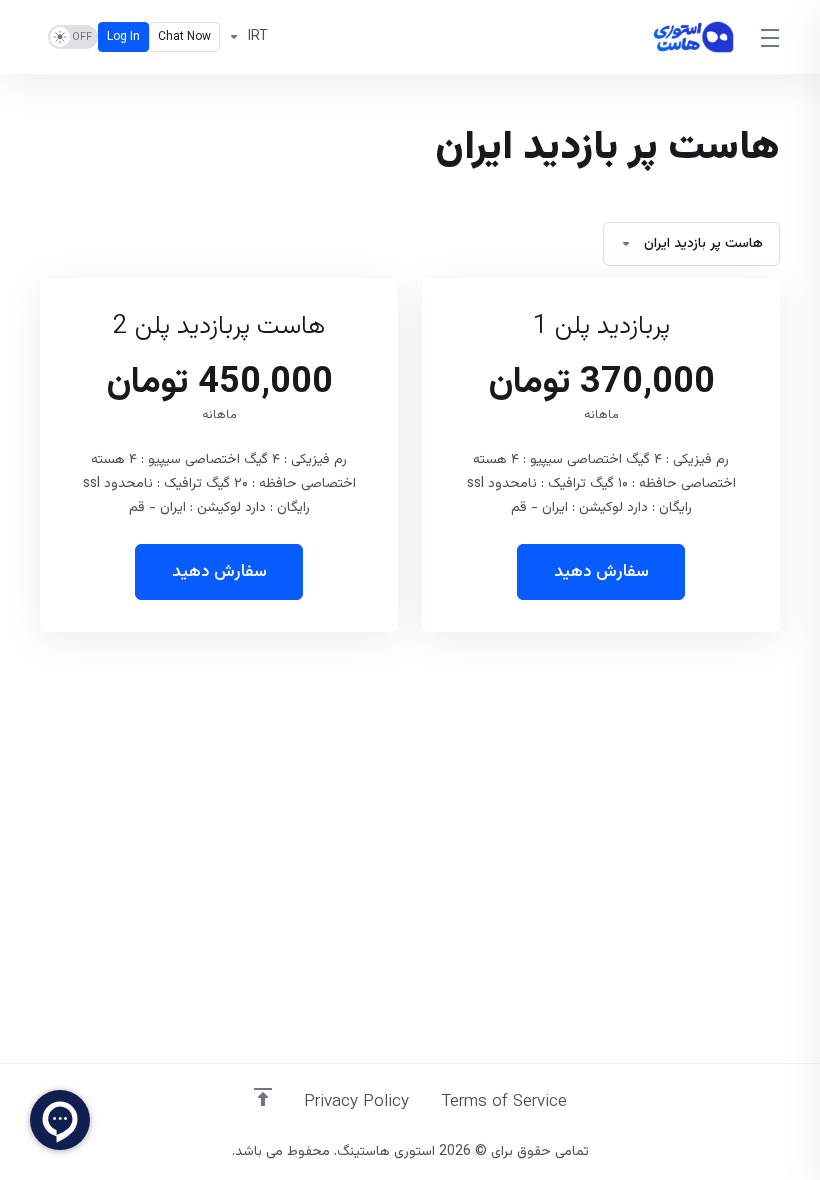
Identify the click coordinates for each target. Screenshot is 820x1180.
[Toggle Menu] (771, 37)
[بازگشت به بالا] (263, 1097)
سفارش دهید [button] (601, 572)
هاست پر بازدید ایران (703, 244)
